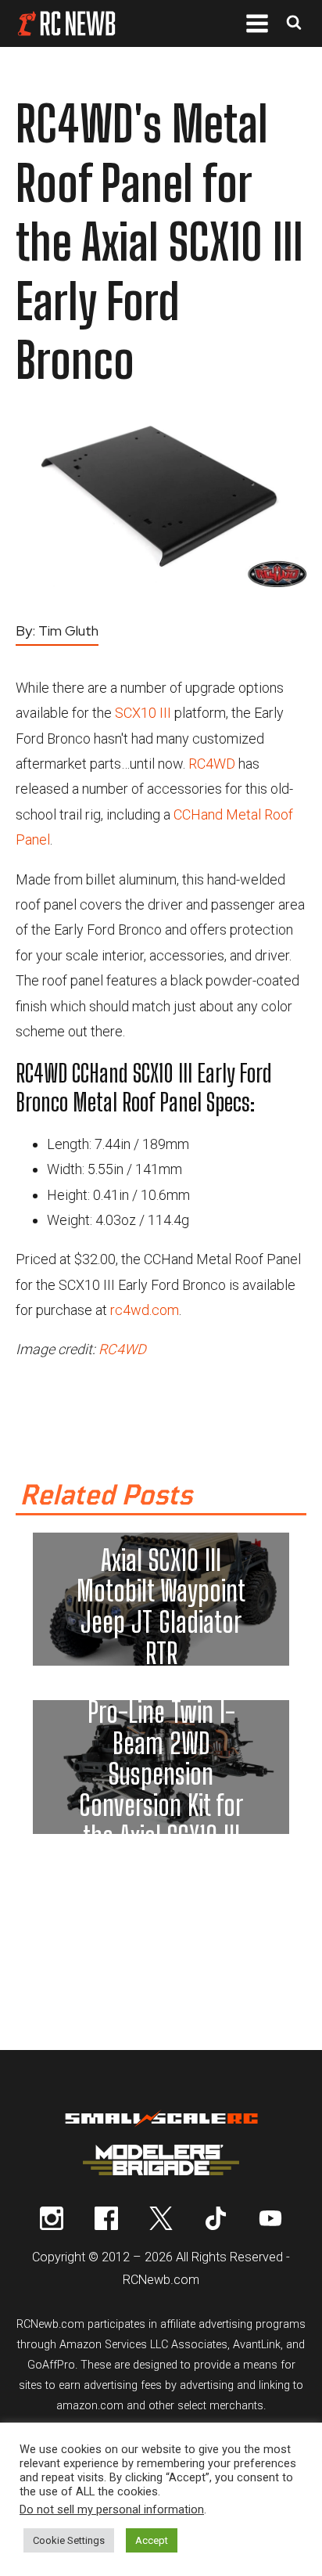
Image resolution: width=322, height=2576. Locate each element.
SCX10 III (143, 713)
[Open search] (294, 24)
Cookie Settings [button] (69, 2540)
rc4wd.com (145, 1310)
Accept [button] (152, 2540)
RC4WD (212, 764)
